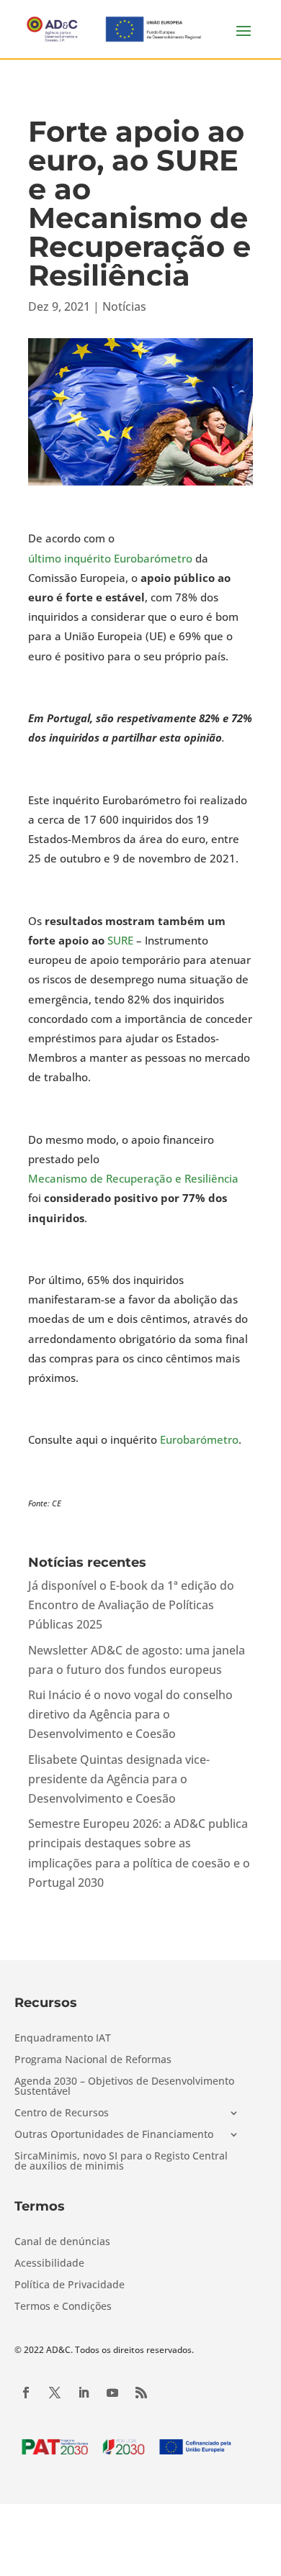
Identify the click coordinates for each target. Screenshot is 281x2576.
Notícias (124, 306)
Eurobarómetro (199, 1439)
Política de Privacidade (70, 2285)
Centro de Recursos (62, 2113)
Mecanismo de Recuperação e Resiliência (133, 1178)
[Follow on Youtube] (112, 2393)
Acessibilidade (49, 2264)
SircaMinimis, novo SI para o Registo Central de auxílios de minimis (121, 2162)
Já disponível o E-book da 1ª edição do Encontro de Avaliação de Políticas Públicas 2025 (131, 1605)
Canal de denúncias (62, 2242)
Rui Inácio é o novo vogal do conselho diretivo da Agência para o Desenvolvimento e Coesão (130, 1714)
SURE (120, 940)
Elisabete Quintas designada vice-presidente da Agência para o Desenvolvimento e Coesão (119, 1779)
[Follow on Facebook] (26, 2393)
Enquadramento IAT (63, 2039)
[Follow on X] (55, 2393)
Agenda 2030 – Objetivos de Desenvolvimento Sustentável (124, 2087)
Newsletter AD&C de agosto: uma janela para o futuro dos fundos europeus (137, 1660)
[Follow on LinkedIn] (84, 2393)
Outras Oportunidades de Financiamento (114, 2135)
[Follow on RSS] (141, 2393)
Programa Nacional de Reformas (93, 2060)
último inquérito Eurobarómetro (110, 558)
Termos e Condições (63, 2307)
